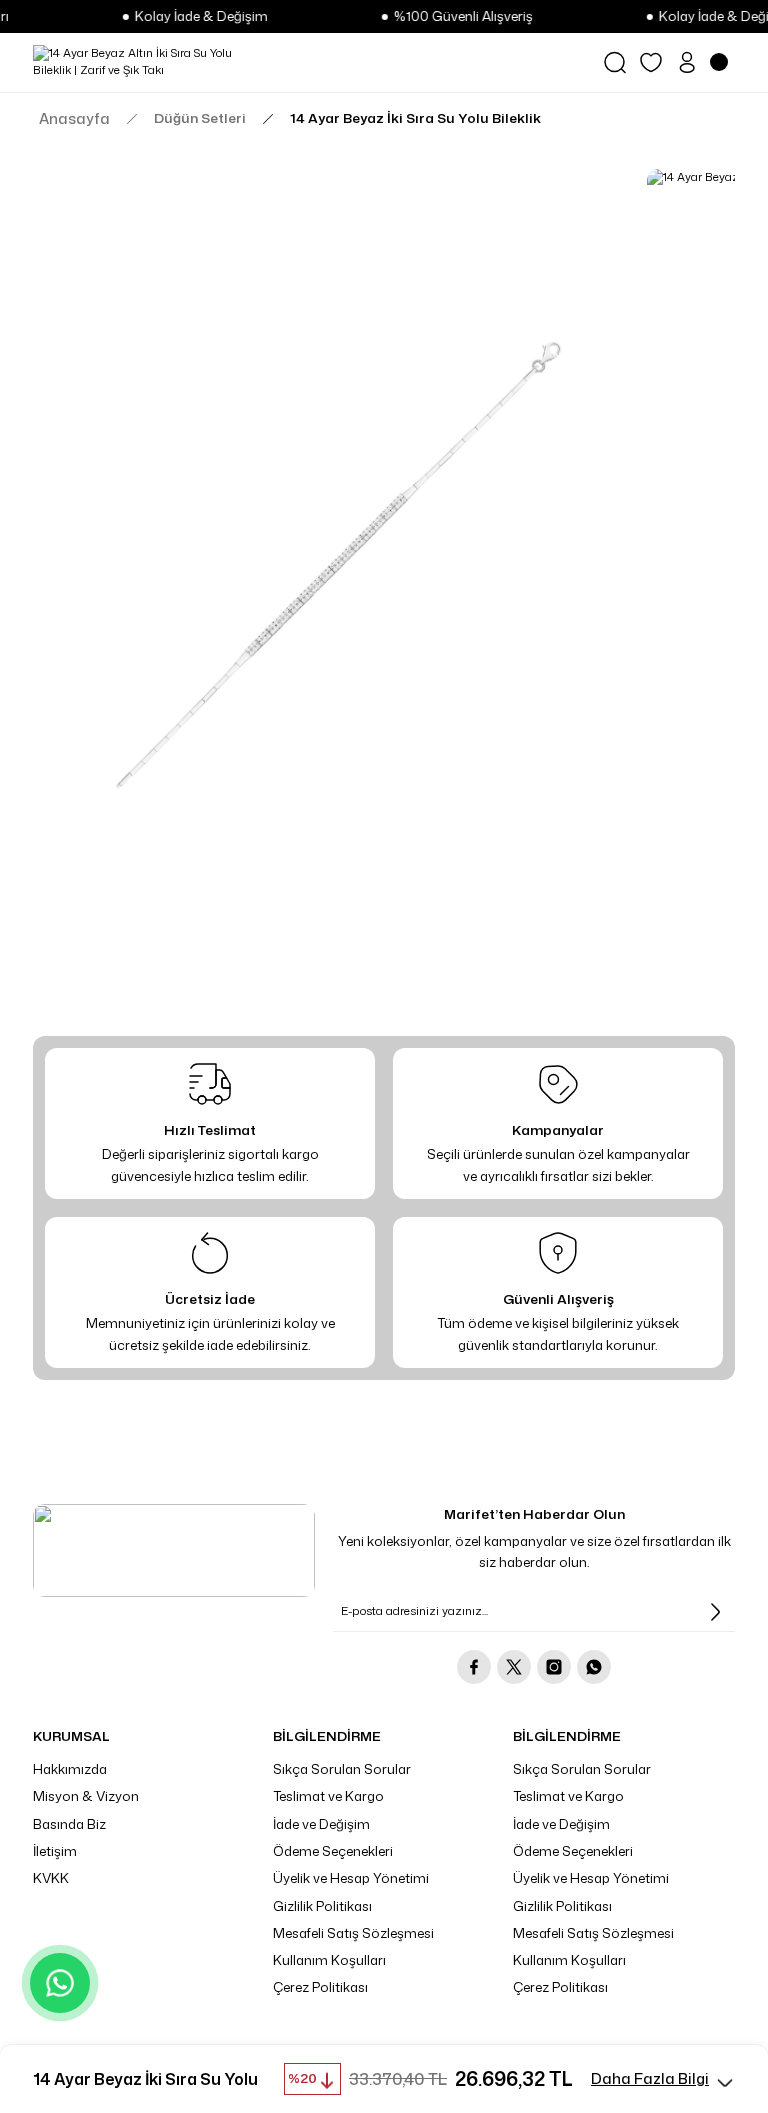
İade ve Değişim (321, 1824)
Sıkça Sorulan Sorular (342, 1769)
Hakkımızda (70, 1769)
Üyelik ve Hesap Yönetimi (351, 1878)
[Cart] (723, 62)
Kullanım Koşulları (329, 1960)
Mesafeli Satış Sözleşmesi (353, 1933)
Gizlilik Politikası (322, 1906)
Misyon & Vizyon (86, 1796)
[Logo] (144, 62)
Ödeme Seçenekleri (333, 1851)
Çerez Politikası (320, 1987)
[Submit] (715, 1612)
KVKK (51, 1878)
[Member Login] (687, 62)
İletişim (55, 1851)
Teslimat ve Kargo (328, 1796)
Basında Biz (69, 1824)
